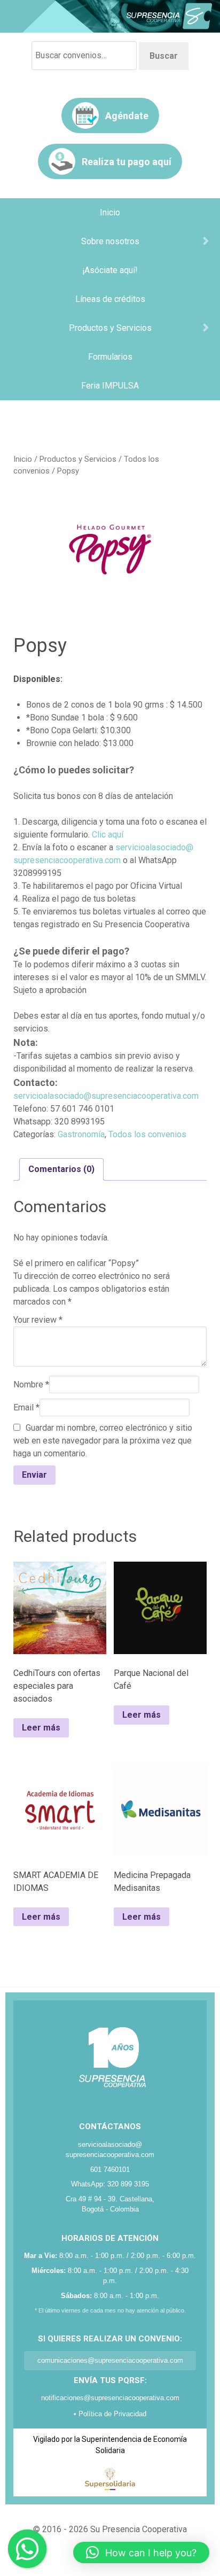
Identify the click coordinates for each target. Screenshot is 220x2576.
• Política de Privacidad (110, 2414)
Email (26, 1407)
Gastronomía (81, 1134)
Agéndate (127, 116)
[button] (141, 2552)
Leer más (41, 1728)
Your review (38, 1320)
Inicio (23, 459)
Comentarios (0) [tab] (61, 1169)
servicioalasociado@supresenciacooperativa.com (106, 1096)
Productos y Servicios (78, 459)
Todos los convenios (147, 1134)
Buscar (164, 56)
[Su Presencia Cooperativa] (110, 16)
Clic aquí (108, 835)
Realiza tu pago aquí (127, 162)
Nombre (31, 1384)
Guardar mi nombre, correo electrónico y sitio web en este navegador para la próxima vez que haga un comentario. (103, 1441)
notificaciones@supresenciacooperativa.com (110, 2398)
